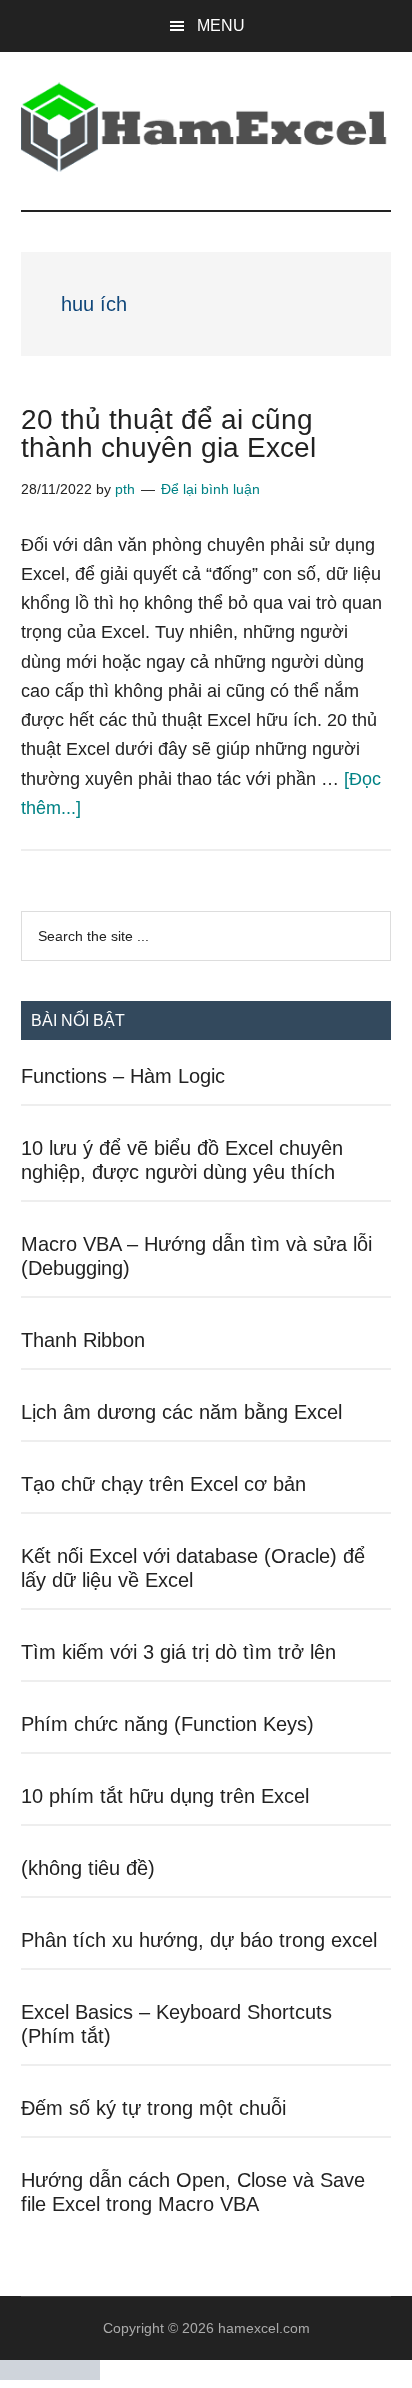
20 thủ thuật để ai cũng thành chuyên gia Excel (168, 433)
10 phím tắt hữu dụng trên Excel (165, 1796)
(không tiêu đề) (88, 1868)
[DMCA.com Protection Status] (50, 2374)
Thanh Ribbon (83, 1340)
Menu (221, 25)
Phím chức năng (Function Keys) (167, 1724)
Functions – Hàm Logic (123, 1076)
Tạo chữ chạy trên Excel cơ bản (163, 1484)
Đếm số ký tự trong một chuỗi (153, 2108)
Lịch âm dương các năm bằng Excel (181, 1412)
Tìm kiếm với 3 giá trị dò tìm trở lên (178, 1652)
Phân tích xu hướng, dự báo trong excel (199, 1940)
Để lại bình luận (210, 489)
